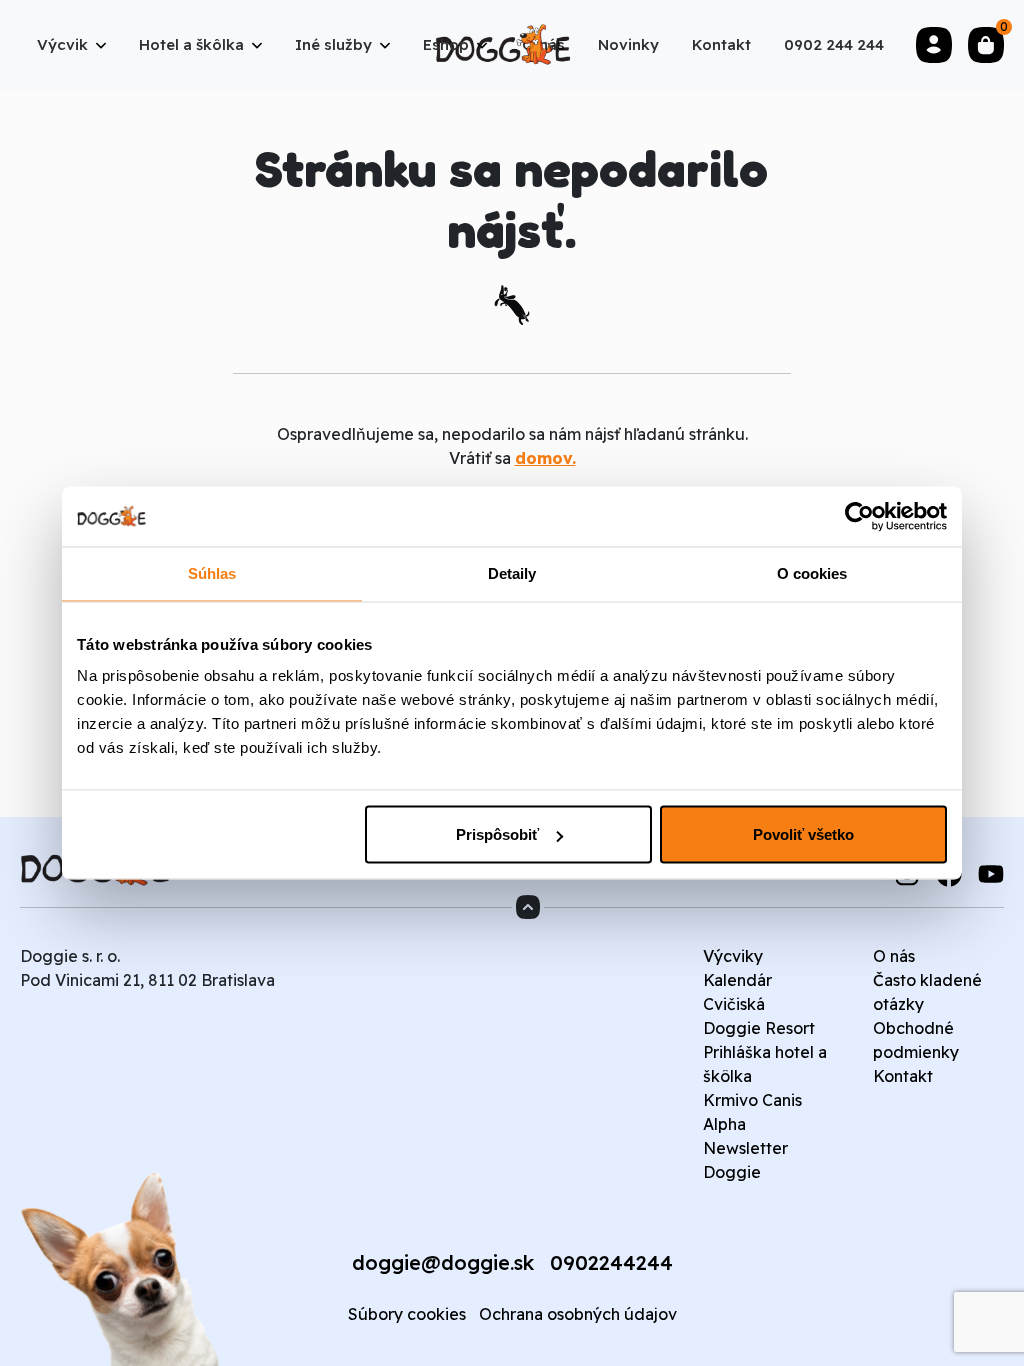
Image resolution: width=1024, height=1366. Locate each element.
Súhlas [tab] (212, 573)
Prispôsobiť (497, 834)
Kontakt (903, 1076)
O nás (894, 956)
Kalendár (737, 980)
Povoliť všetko (803, 834)
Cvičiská (734, 1004)
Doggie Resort (759, 1028)
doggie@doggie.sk (443, 1262)
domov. (545, 458)
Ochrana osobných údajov (578, 1314)
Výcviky (733, 956)
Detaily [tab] (512, 573)
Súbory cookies (407, 1314)
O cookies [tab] (812, 573)
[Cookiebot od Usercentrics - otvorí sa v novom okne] (859, 517)
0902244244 (611, 1262)
